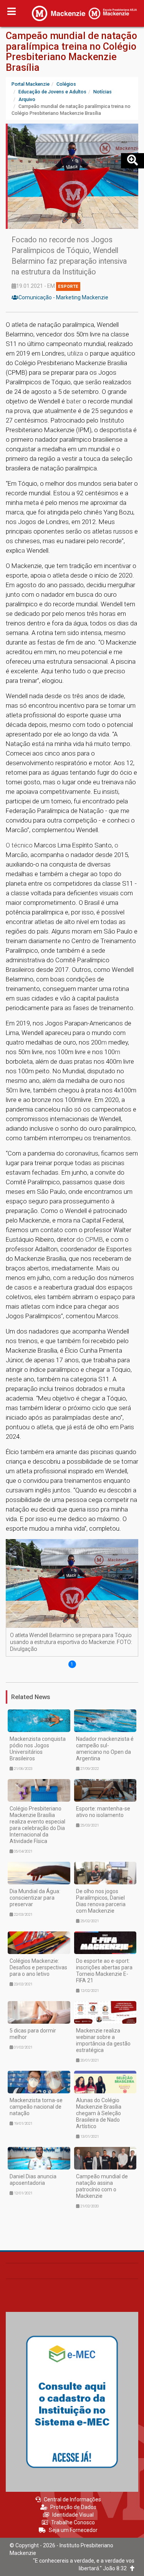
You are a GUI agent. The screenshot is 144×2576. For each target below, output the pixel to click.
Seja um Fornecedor (73, 2530)
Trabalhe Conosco (73, 2522)
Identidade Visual (73, 2515)
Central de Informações (72, 2499)
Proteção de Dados (73, 2507)
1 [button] (72, 1664)
